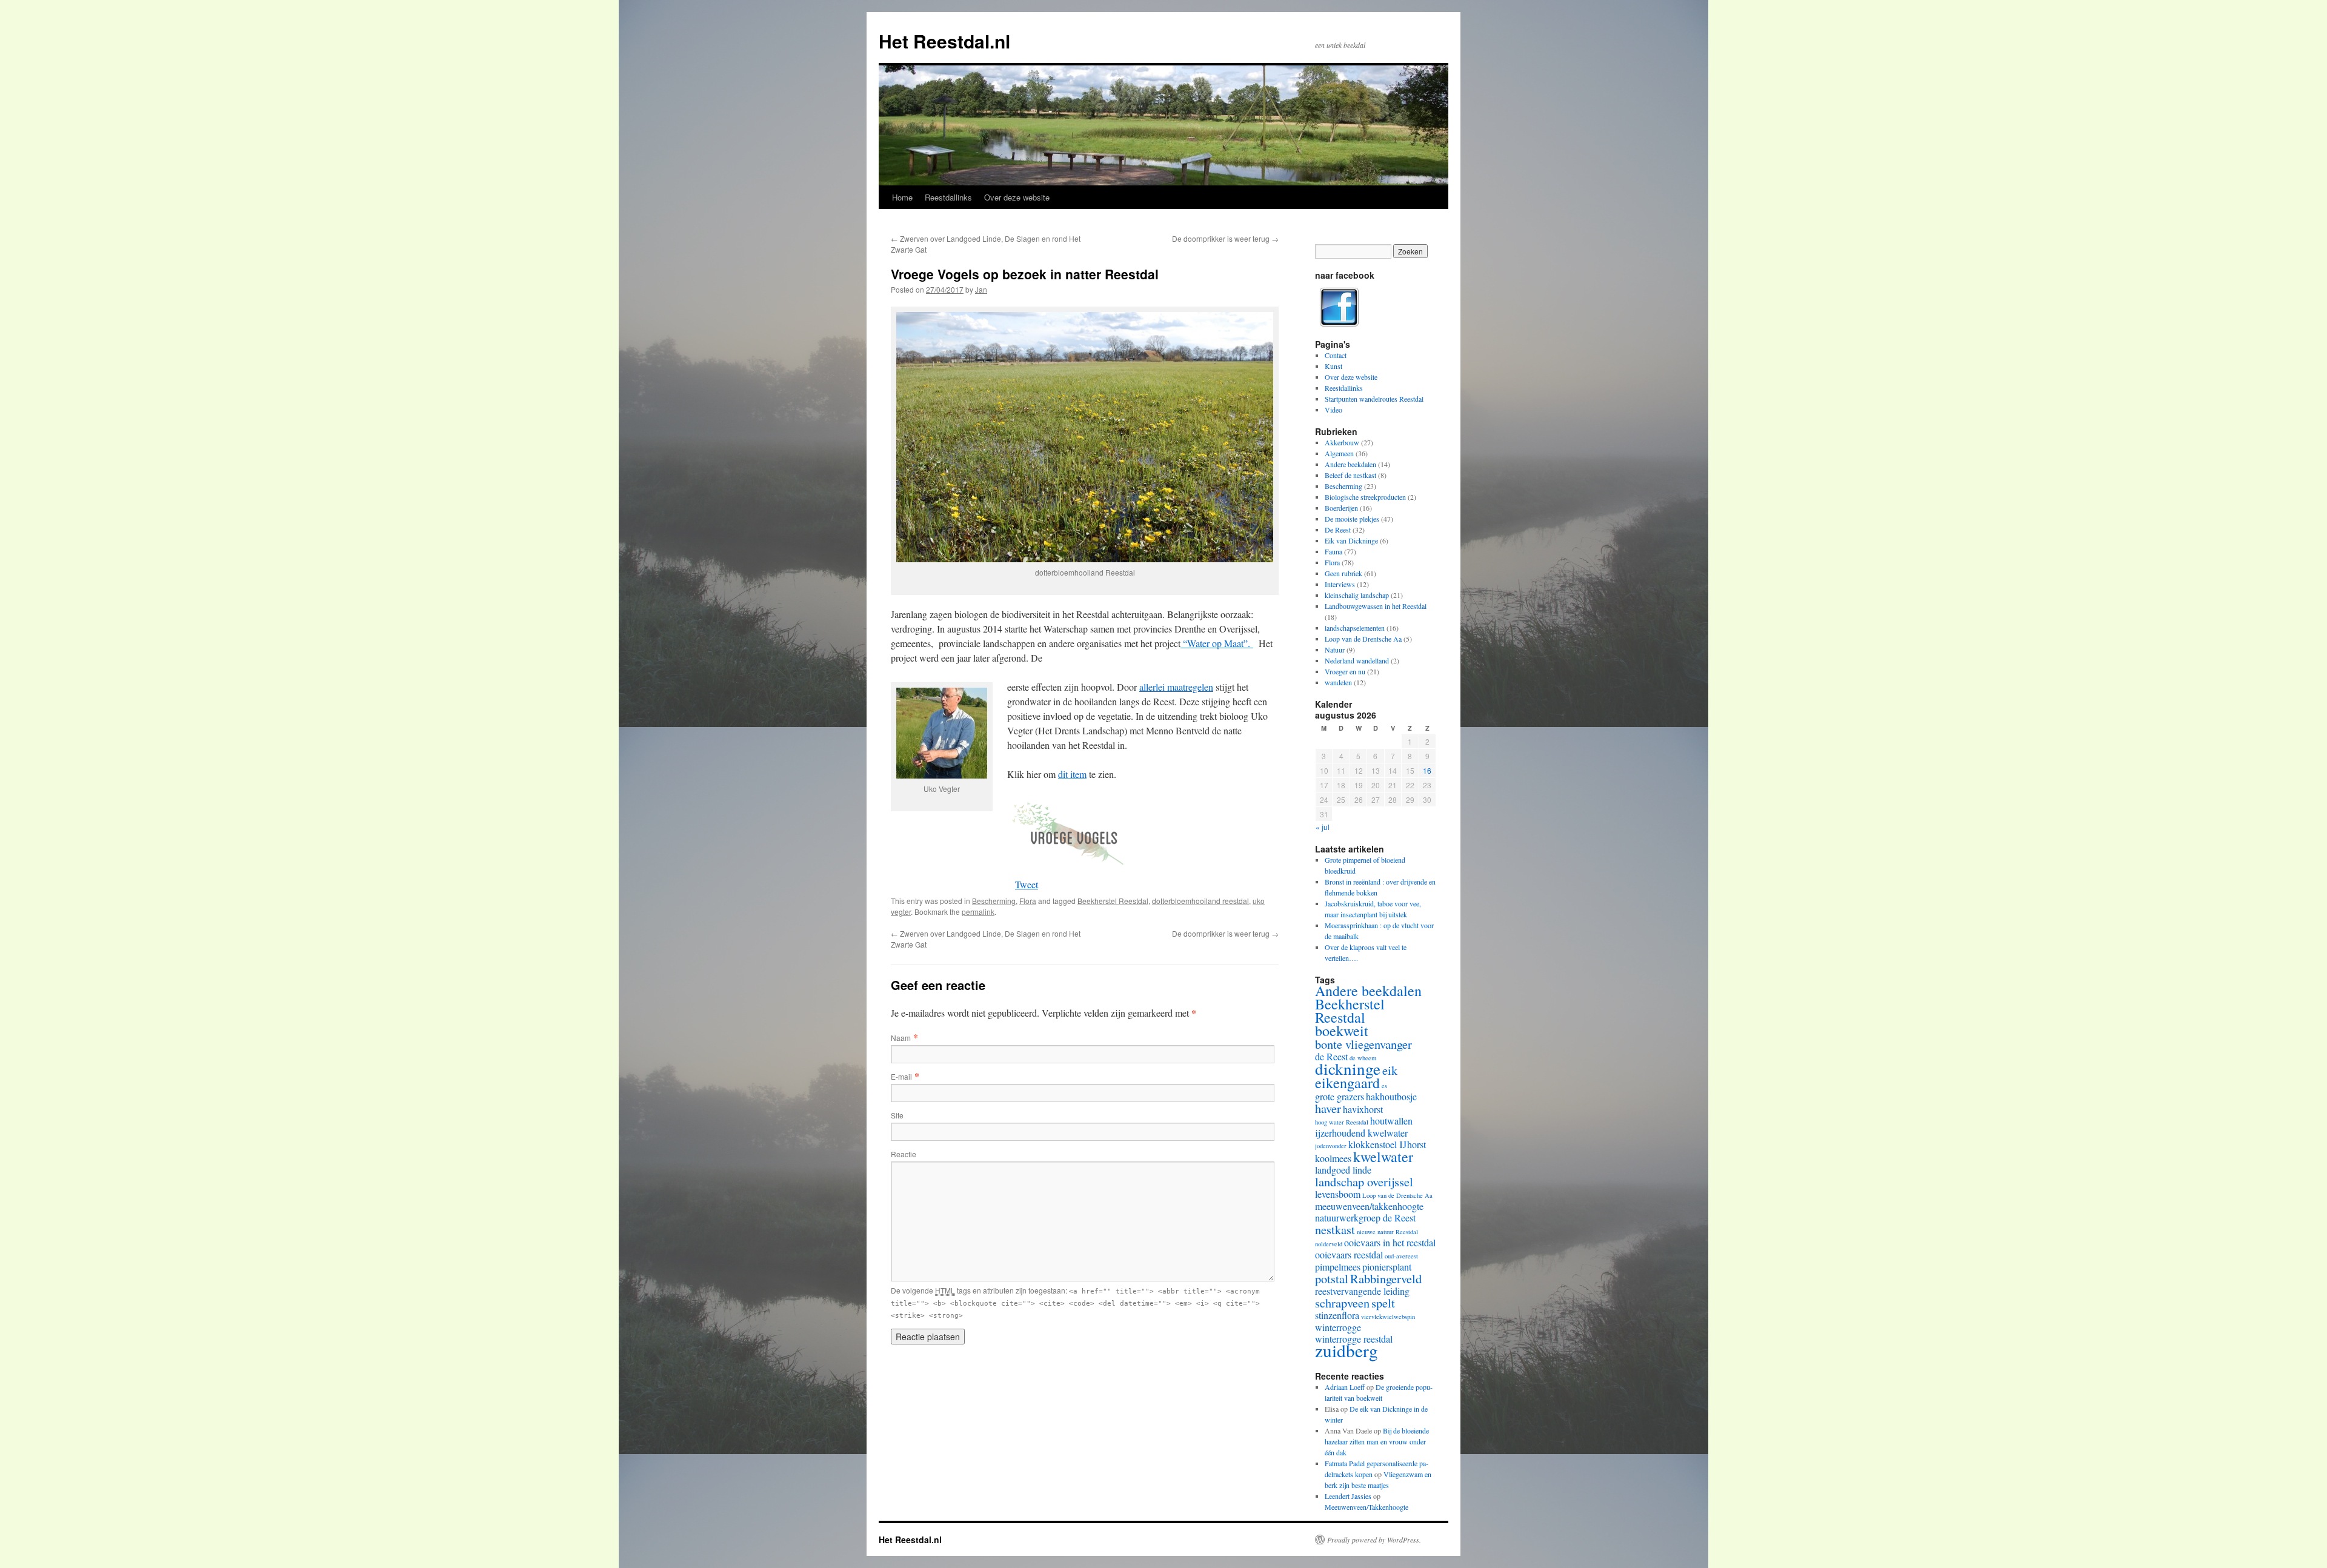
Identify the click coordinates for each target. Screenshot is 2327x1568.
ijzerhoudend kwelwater (1361, 1133)
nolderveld (1329, 1244)
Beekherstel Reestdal (1113, 901)
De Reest (1338, 530)
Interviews (1340, 584)
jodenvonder (1331, 1146)
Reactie (904, 1154)
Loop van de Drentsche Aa (1363, 639)
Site (897, 1115)
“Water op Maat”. (1217, 643)
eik (1390, 1070)
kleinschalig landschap (1357, 595)
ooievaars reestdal (1349, 1254)
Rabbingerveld (1386, 1278)
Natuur (1335, 649)
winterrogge (1338, 1327)
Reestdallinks (948, 197)
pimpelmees (1338, 1267)
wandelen (1338, 682)
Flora (1028, 901)
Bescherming (994, 901)
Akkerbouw (1342, 442)
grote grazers (1340, 1096)
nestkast (1335, 1229)
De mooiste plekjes (1352, 519)
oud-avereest (1401, 1256)
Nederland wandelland (1357, 660)
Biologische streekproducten (1365, 497)
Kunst (1333, 366)
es (1384, 1086)
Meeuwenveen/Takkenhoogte (1367, 1507)
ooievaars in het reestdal (1390, 1242)
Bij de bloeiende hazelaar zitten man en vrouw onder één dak (1377, 1441)
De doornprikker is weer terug (1225, 238)
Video (1333, 410)
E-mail (901, 1076)
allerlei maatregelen (1176, 687)
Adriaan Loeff (1345, 1387)
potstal (1332, 1278)
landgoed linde (1343, 1170)
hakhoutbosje (1391, 1096)
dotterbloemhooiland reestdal (1200, 901)
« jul (1323, 827)
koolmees (1333, 1158)
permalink (978, 912)
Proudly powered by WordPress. (1374, 1540)
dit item (1072, 774)
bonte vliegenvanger (1363, 1044)
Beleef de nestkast (1350, 475)
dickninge (1348, 1068)
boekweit (1342, 1031)
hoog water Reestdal (1342, 1122)
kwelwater (1383, 1157)
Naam (901, 1038)
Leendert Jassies (1348, 1496)
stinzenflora (1337, 1315)
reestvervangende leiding (1362, 1291)
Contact (1336, 355)
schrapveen (1342, 1303)
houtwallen (1391, 1121)
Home (902, 197)
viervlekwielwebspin (1388, 1317)
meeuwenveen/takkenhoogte (1369, 1206)
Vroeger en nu (1345, 671)
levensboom (1338, 1194)
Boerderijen (1341, 508)
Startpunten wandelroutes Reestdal (1374, 399)
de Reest (1331, 1056)
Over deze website (1017, 197)
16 (1427, 770)
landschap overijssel (1364, 1181)
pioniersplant (1387, 1267)
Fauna (1333, 551)
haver (1328, 1108)
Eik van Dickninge (1351, 540)
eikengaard (1347, 1083)
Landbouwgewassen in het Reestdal (1376, 606)
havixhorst (1363, 1109)
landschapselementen (1355, 628)
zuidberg (1347, 1350)
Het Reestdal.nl (944, 41)
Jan (981, 289)
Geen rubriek (1343, 573)
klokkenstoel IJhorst (1387, 1144)
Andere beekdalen (1350, 464)
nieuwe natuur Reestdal (1387, 1232)
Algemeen (1339, 453)
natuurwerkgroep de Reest (1365, 1218)
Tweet (1027, 884)
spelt (1383, 1303)
